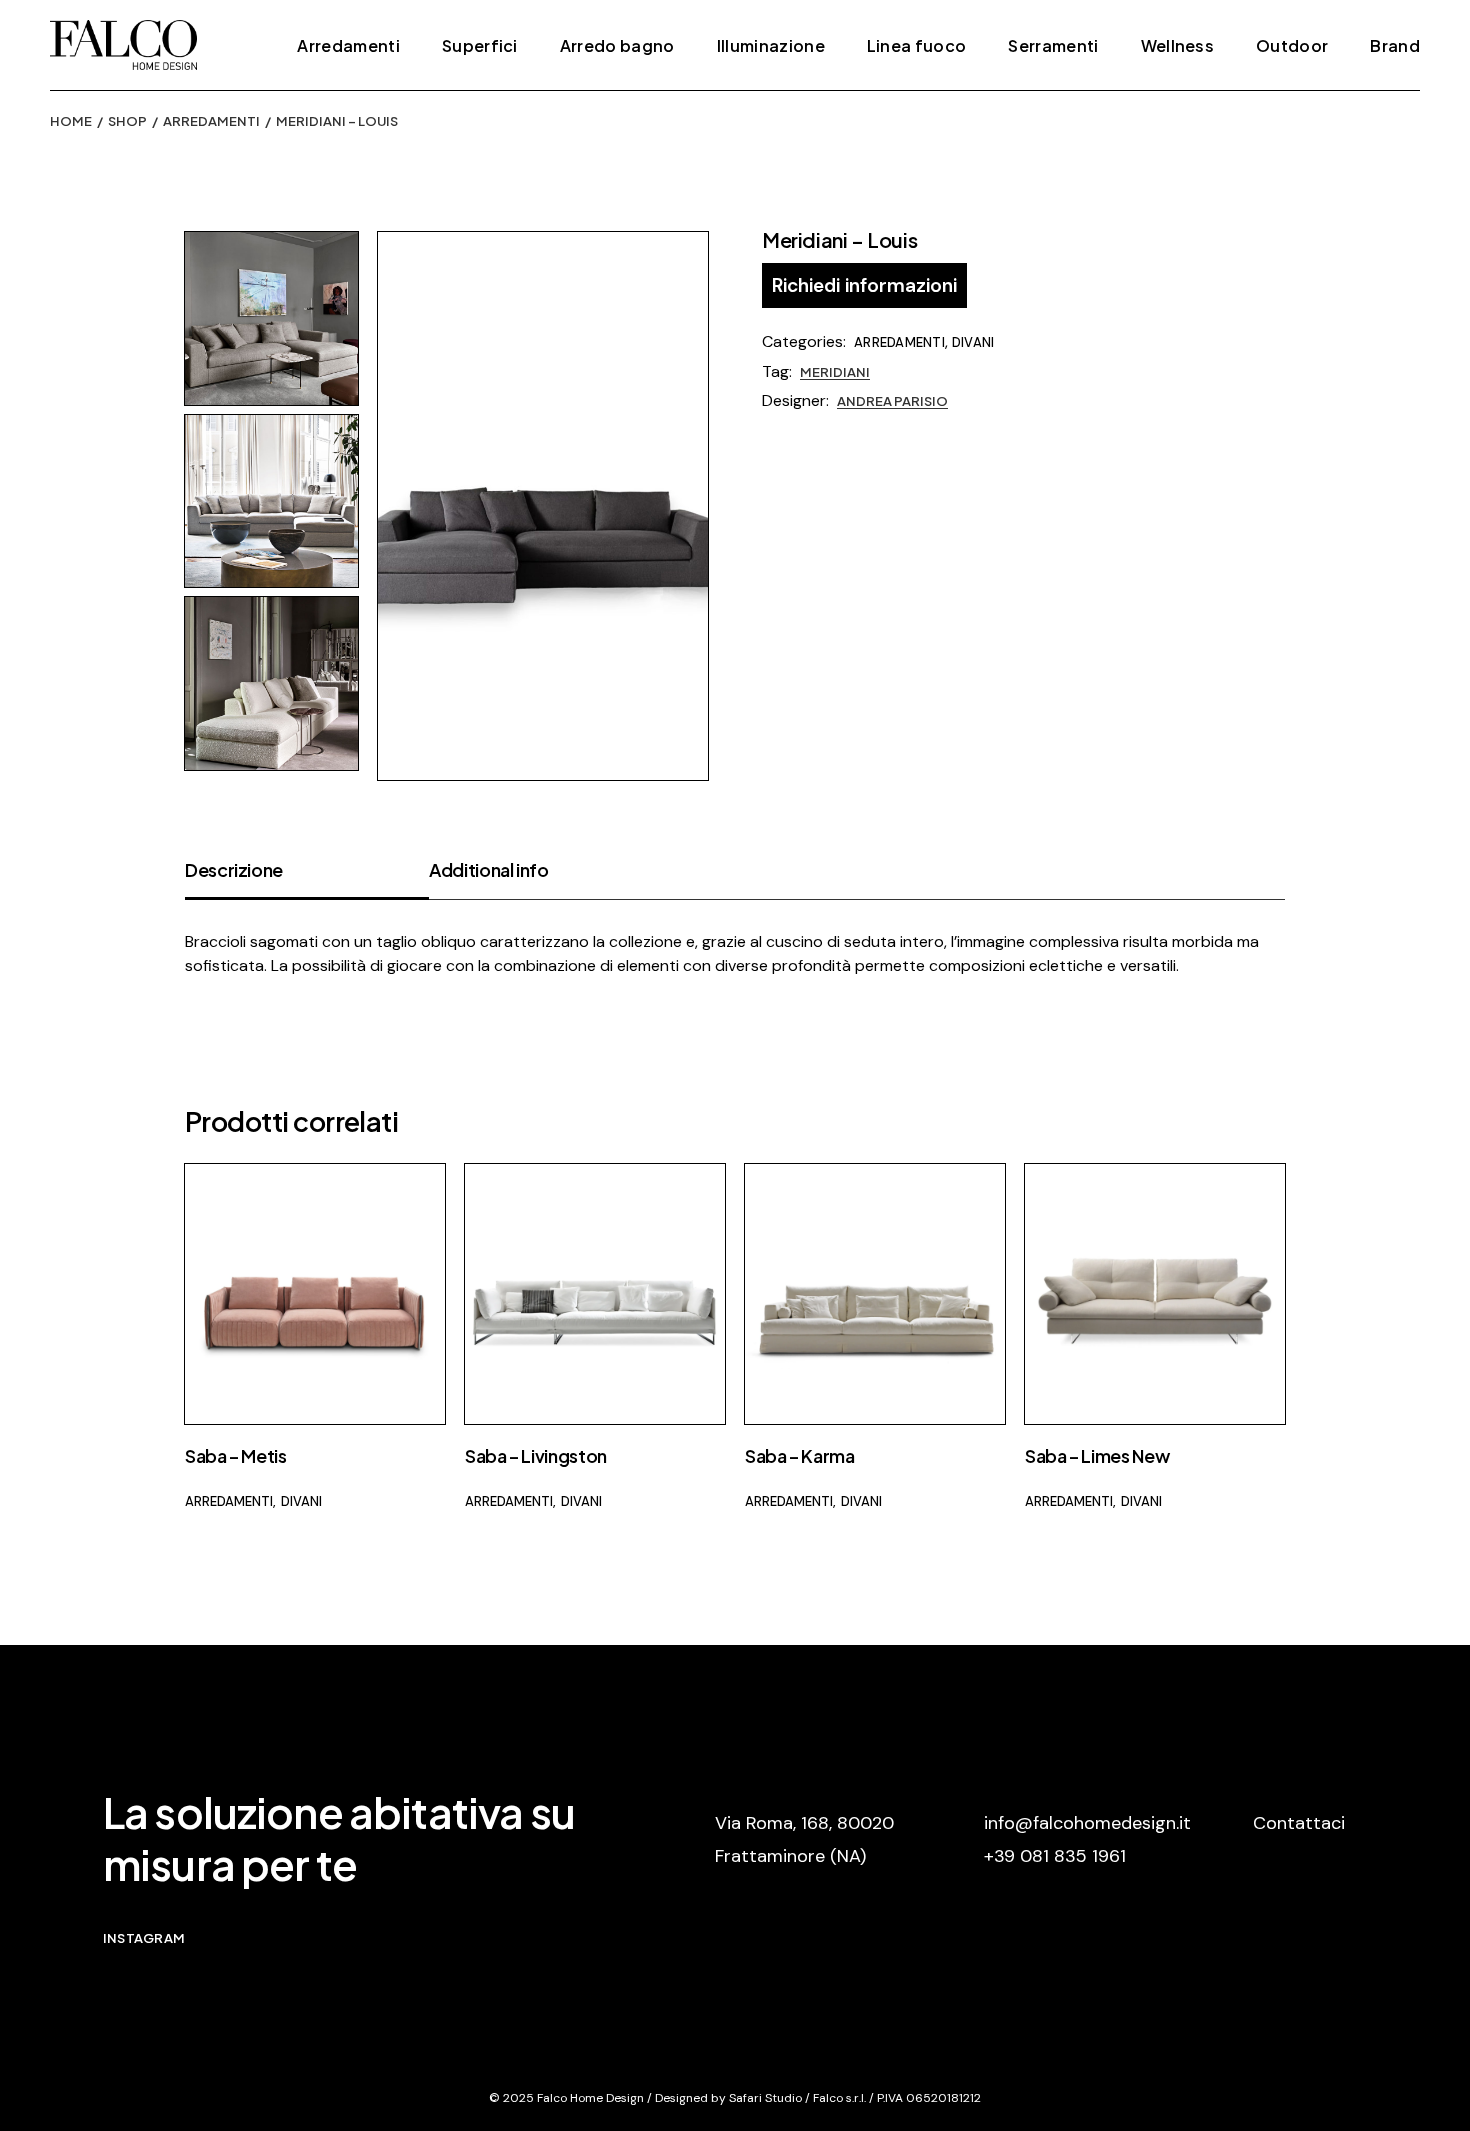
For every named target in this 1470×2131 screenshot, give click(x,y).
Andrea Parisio (892, 401)
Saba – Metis (236, 1455)
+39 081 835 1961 (1055, 1856)
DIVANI (973, 342)
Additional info (489, 869)
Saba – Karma (800, 1455)
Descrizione (234, 869)
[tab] (307, 878)
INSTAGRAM (144, 1938)
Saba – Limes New (1097, 1455)
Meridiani (835, 372)
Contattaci (1299, 1823)
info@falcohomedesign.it (1087, 1823)
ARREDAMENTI (899, 342)
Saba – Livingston (536, 1455)
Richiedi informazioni (864, 285)
